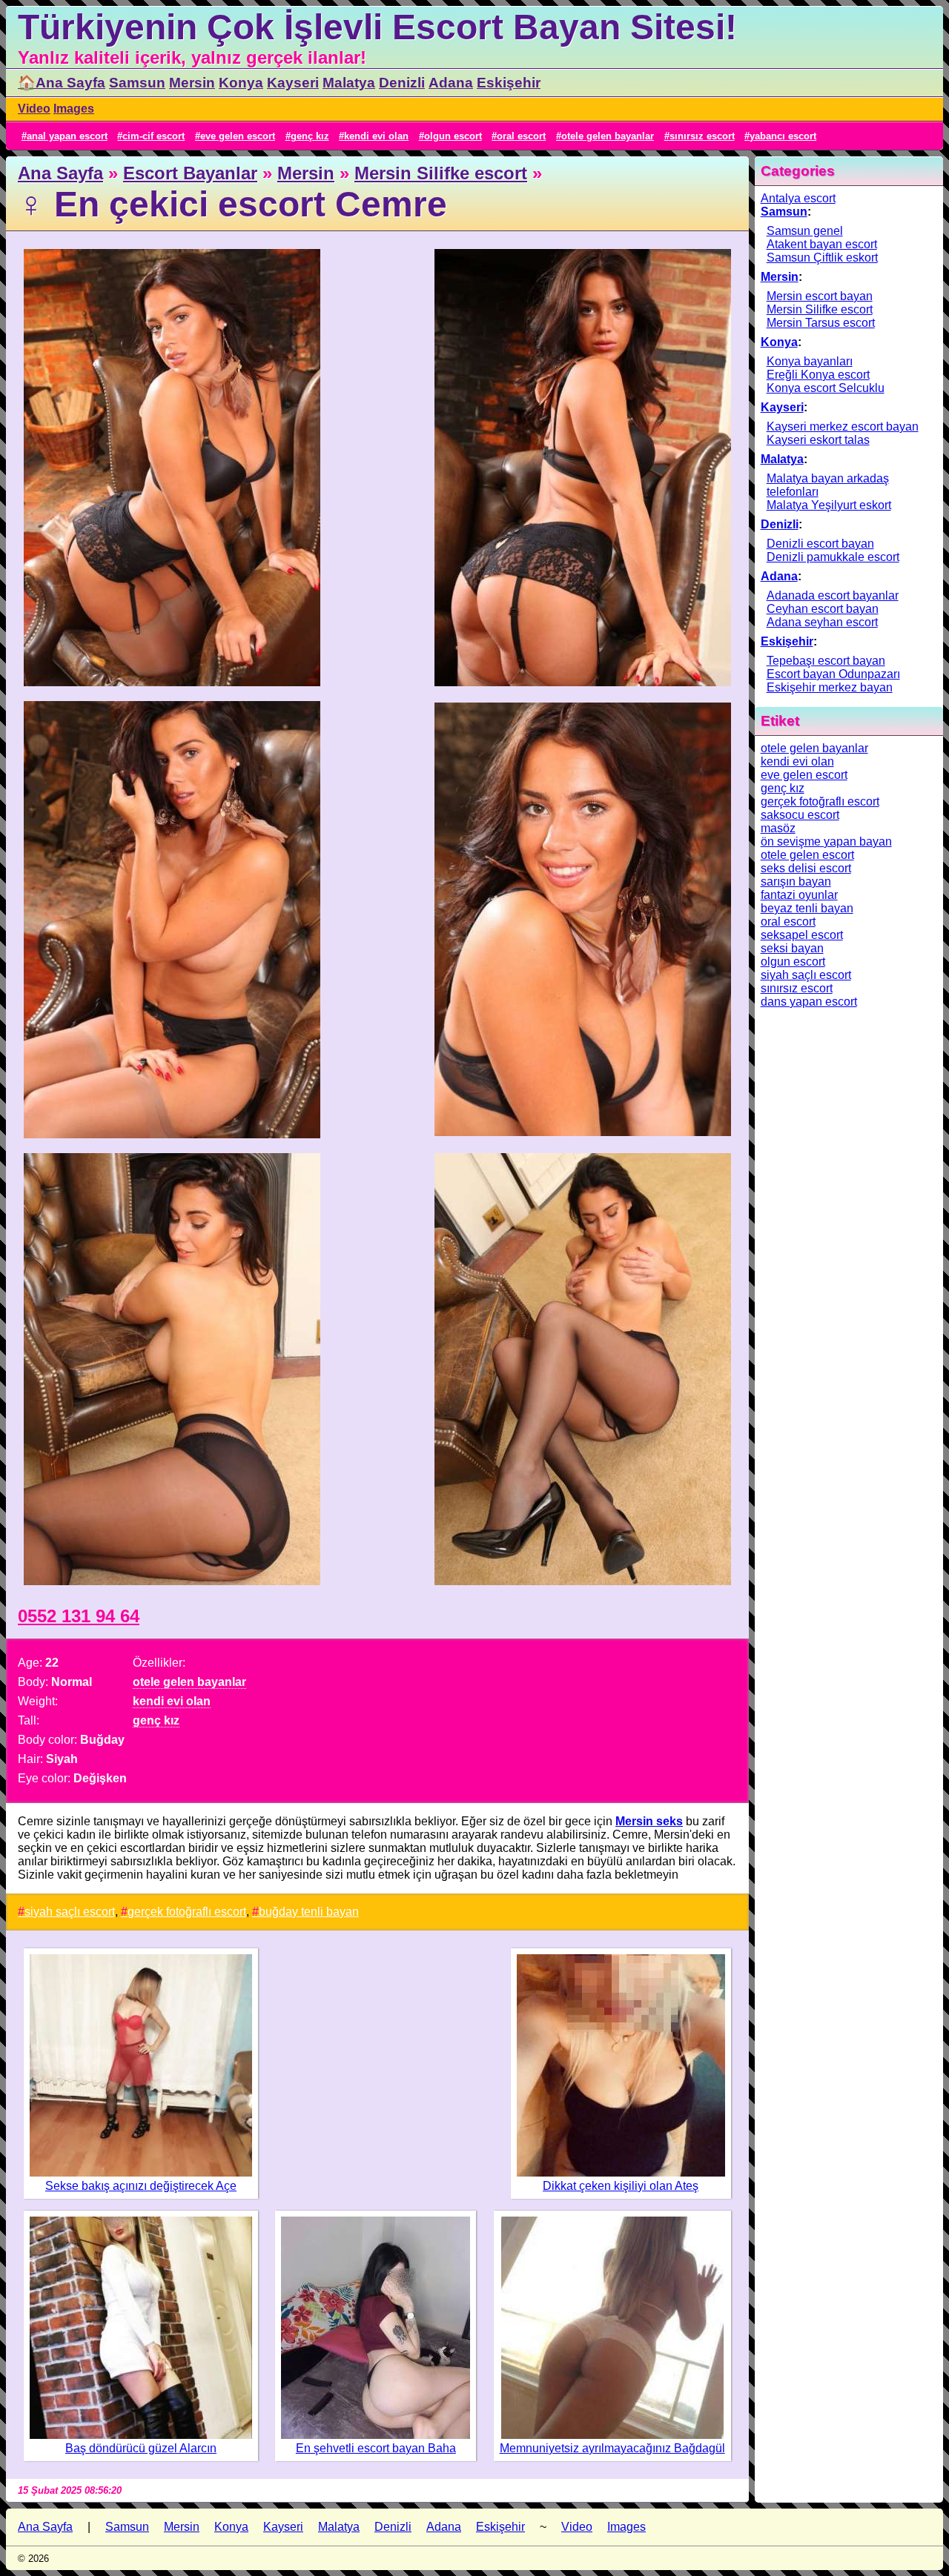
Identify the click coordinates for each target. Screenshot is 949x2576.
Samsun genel (805, 231)
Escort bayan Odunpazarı (833, 674)
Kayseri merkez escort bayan (843, 426)
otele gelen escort (807, 855)
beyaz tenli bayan (807, 908)
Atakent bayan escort (822, 244)
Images (74, 109)
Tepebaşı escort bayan (826, 661)
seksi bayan (792, 948)
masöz (778, 828)
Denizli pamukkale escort (833, 557)
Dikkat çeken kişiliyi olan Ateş (621, 2186)
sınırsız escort (702, 136)
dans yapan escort (809, 1002)
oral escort (521, 136)
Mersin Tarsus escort (821, 323)
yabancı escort (783, 136)
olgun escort (453, 136)
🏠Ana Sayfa (62, 83)
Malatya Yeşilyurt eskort (829, 505)
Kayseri (293, 83)
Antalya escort (798, 198)
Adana (451, 83)
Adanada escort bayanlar (833, 595)
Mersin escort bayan (820, 296)
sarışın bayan (796, 882)
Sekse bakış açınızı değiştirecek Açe (141, 2186)
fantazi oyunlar (799, 895)
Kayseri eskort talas (818, 440)
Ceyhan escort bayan (823, 609)
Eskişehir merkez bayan (830, 687)
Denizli (402, 83)
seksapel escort (802, 935)
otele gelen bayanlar (608, 136)
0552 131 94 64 (79, 1616)
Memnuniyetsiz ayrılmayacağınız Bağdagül (612, 2448)
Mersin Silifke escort (441, 173)
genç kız (310, 136)
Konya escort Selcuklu (826, 388)
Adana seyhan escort (822, 622)
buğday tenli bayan (309, 1912)
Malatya (349, 83)
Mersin (192, 83)
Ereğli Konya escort (818, 375)
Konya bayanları (810, 361)
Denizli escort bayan (820, 544)
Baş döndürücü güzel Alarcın (141, 2448)
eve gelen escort (238, 136)
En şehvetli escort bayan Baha (376, 2448)
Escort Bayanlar (190, 173)
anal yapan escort (67, 136)
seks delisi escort (806, 868)
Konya (241, 83)
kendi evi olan (376, 136)
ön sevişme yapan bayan (826, 841)
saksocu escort (800, 815)
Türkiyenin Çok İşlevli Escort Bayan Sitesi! (377, 27)
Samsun (137, 83)
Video (34, 109)
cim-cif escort (153, 136)
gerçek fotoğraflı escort (187, 1912)
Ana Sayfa (60, 173)
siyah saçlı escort (70, 1912)
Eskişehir (509, 83)
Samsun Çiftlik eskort (822, 258)
